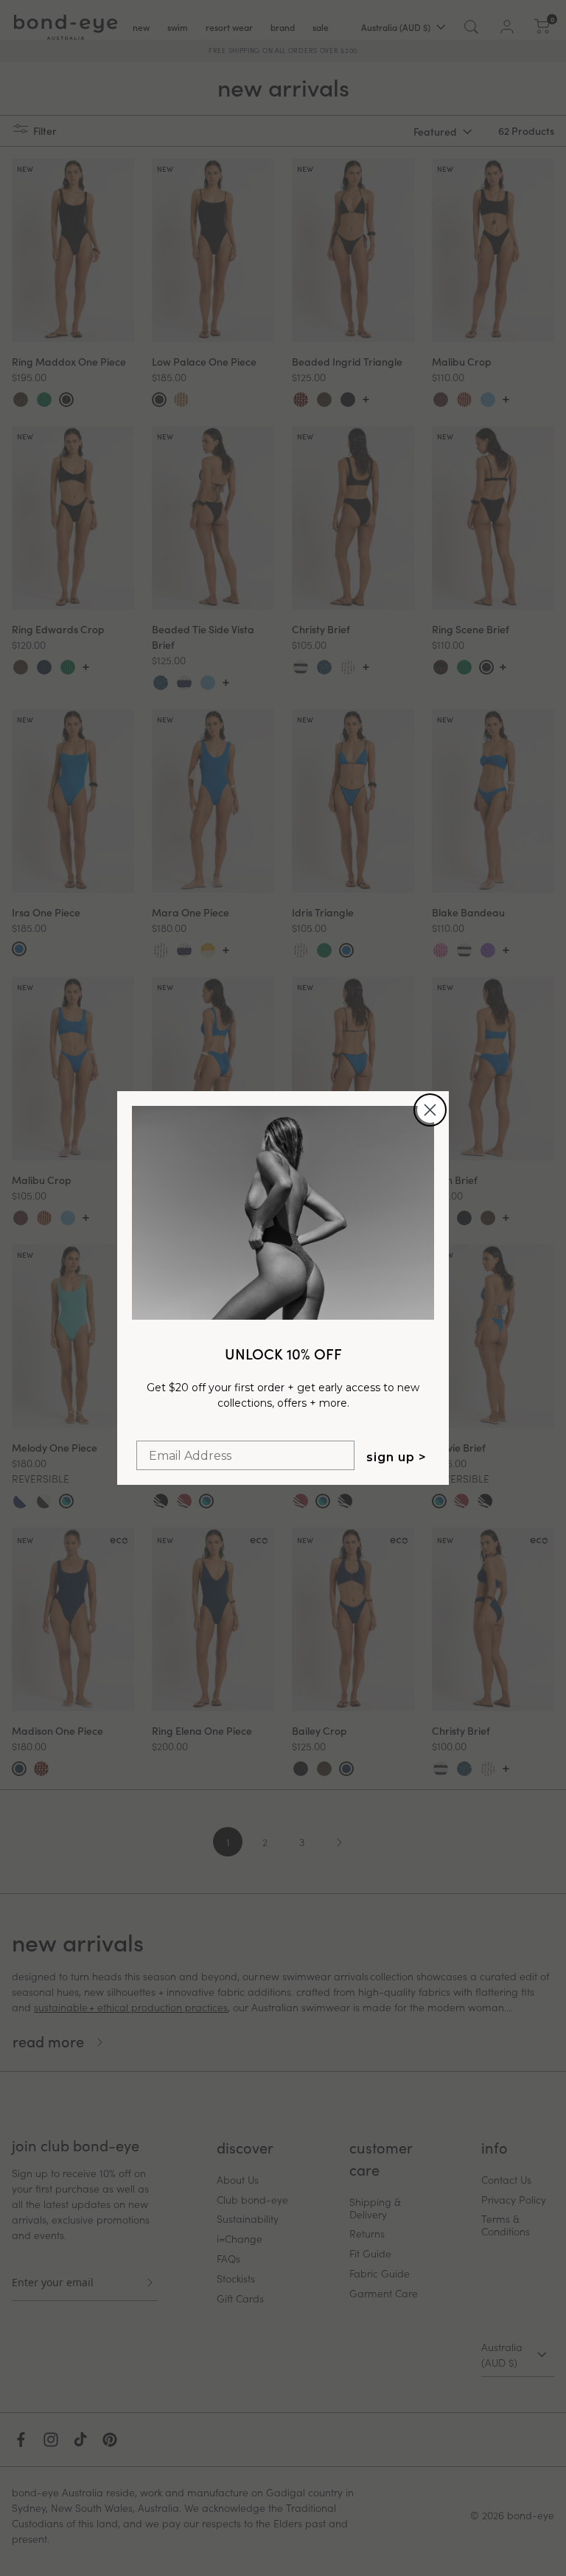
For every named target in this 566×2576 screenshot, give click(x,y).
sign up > (396, 1457)
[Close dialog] (430, 1110)
